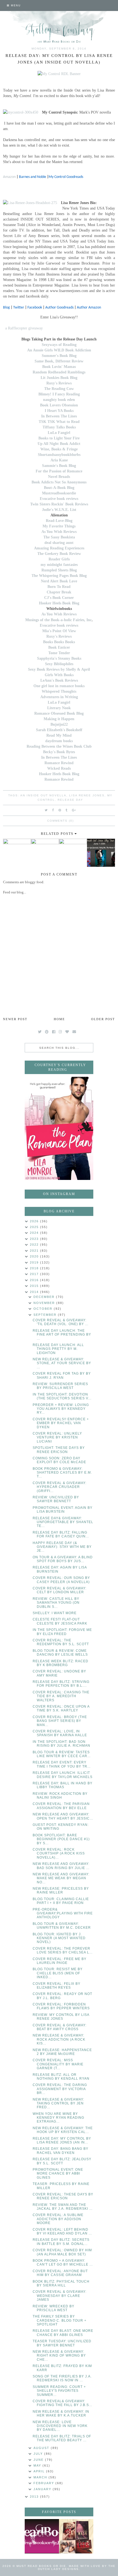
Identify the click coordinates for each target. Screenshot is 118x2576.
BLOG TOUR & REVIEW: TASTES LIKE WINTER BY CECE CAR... (62, 1754)
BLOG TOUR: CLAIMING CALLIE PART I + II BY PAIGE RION (61, 1901)
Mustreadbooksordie (59, 493)
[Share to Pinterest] (60, 810)
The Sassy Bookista (59, 537)
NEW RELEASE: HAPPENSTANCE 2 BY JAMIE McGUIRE (62, 2052)
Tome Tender (59, 653)
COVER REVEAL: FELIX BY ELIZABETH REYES (57, 1986)
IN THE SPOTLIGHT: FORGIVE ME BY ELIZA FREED (62, 1632)
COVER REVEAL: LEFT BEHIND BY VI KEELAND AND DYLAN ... (62, 2231)
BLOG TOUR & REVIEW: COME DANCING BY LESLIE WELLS (60, 1653)
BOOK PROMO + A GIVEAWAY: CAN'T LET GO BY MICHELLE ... (63, 2263)
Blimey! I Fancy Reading (59, 394)
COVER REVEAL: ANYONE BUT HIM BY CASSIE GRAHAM (60, 2273)
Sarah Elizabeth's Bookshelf (59, 730)
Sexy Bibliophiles (59, 664)
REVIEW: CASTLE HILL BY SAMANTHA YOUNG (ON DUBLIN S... (56, 1603)
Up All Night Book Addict (59, 444)
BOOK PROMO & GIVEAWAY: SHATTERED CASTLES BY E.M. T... (62, 1473)
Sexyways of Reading (59, 345)
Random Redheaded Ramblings (59, 372)
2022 (35, 1245)
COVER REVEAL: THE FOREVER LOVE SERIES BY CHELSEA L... (63, 1950)
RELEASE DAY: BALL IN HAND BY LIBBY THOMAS (63, 1785)
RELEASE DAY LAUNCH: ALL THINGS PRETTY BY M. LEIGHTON (58, 1349)
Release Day (70, 800)
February (44, 2483)
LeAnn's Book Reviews (59, 680)
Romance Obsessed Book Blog (59, 713)
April (40, 2471)
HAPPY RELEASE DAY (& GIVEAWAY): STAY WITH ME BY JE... (62, 1547)
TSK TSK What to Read (59, 422)
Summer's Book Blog (59, 356)
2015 (35, 1286)
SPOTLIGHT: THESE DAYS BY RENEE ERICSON (59, 1450)
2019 (35, 1262)
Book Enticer (59, 647)
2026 (35, 1221)
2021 (35, 1251)
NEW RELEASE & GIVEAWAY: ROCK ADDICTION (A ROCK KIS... (59, 2039)
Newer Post (15, 1019)
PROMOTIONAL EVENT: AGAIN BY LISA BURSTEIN (63, 1510)
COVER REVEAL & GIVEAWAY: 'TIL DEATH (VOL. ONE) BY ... (61, 1322)
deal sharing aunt (59, 543)
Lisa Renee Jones (87, 795)
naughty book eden (59, 400)
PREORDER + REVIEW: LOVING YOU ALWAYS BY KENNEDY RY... (61, 1409)
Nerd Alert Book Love (59, 581)
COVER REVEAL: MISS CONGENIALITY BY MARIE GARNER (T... (58, 2064)
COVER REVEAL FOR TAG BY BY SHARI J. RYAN (62, 1375)
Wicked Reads (59, 768)
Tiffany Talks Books (59, 427)
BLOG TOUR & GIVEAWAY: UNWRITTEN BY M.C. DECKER (62, 1926)
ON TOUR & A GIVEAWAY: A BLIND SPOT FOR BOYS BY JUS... (63, 1559)
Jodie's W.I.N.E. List (59, 510)
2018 (35, 1268)
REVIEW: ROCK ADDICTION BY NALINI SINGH (60, 1796)
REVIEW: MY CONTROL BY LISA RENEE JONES (61, 2017)
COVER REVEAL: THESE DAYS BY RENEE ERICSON (63, 2196)
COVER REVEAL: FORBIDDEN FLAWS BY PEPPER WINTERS (61, 2006)
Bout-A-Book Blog (59, 488)
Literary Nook (59, 708)
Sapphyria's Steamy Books (59, 658)
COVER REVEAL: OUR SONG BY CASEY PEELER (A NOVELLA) (61, 1580)
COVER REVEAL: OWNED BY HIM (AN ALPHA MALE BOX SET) (62, 2252)
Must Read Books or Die (41, 2566)
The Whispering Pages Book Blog (59, 576)
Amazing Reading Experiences (59, 548)
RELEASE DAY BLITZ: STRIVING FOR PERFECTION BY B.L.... (61, 1684)
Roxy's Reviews (59, 383)
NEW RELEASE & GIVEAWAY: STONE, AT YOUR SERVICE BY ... (62, 1363)
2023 (35, 1239)
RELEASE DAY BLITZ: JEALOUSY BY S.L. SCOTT (62, 2161)
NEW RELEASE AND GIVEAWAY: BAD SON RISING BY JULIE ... (61, 1866)
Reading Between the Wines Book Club (59, 746)
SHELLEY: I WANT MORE (55, 1613)
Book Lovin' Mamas (59, 367)
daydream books (59, 741)
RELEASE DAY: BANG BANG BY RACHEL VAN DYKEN (61, 2151)
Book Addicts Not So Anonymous (59, 482)
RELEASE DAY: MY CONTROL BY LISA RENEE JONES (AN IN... (62, 2140)
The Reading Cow (59, 389)
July (39, 2454)
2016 (35, 1280)
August (42, 2448)
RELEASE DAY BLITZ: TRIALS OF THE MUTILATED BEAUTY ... (62, 2438)
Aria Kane (59, 460)
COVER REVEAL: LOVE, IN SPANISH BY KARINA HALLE (60, 1733)
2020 (35, 1256)
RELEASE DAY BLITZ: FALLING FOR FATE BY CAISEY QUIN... (61, 1534)
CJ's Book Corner (59, 598)
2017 (35, 1274)
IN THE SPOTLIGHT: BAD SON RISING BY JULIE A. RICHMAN (61, 1744)
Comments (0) (61, 821)
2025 (35, 1227)
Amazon (9, 177)
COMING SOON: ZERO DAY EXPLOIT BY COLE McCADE (59, 1460)
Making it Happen (59, 719)
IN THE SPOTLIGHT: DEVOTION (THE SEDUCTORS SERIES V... (62, 1396)
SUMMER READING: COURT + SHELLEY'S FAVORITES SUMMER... (59, 2391)
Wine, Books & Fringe (59, 449)
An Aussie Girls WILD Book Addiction (59, 350)
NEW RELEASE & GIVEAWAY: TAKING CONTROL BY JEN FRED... (58, 2103)
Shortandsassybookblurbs (59, 455)
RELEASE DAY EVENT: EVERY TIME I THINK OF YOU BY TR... (62, 1764)
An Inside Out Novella (43, 795)
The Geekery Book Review (59, 554)
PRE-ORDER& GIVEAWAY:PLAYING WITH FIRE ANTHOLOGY (63, 1913)
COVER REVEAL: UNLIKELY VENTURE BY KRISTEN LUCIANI (57, 1437)
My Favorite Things (59, 526)
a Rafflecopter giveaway (24, 328)
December (45, 1297)
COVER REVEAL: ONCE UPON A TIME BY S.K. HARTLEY (61, 1708)
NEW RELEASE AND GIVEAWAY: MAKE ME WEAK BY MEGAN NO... (61, 1878)
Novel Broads (59, 477)
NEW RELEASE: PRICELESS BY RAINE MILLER (61, 1890)
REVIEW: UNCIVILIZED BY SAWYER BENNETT (56, 1499)
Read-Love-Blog (59, 521)
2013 (35, 2497)
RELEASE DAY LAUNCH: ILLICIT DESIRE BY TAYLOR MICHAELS (63, 1775)
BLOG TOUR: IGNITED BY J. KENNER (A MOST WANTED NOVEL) (59, 1938)
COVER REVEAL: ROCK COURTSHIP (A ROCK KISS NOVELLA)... (59, 1853)
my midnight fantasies (59, 565)
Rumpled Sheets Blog (59, 570)
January (43, 2489)
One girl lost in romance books (59, 686)
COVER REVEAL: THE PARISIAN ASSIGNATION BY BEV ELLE (61, 1806)
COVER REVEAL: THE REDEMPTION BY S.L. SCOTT (61, 1642)
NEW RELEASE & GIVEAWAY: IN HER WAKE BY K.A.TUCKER (61, 2413)
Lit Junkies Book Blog (59, 378)
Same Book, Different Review (59, 361)
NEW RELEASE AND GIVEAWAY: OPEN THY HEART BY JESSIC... (63, 1816)
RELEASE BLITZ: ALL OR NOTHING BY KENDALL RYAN (61, 2077)
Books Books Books (59, 642)
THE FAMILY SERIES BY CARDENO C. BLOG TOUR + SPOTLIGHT (60, 2320)
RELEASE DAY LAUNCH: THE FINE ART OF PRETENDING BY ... (62, 1335)
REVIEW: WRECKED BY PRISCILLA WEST (54, 2308)
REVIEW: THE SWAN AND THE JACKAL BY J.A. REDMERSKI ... (63, 2207)
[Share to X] (46, 810)
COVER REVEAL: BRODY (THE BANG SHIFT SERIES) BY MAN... (60, 1721)
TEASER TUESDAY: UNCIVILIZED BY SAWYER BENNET (62, 2343)
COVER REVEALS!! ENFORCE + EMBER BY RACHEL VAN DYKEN (61, 1423)
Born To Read (59, 587)
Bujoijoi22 (59, 724)
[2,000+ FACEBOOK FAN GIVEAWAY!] (42, 2536)
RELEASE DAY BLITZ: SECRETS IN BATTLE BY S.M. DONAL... (61, 2242)
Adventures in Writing (59, 697)
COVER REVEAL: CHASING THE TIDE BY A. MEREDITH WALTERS (61, 1696)
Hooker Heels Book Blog (59, 603)
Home (59, 1019)
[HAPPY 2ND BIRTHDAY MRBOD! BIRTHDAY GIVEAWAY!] (76, 2536)
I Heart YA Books (59, 411)
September (46, 1315)
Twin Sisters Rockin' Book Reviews (59, 504)
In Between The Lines (59, 416)
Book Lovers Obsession (59, 405)
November (45, 1303)
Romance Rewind (59, 763)
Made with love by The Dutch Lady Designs (77, 2567)
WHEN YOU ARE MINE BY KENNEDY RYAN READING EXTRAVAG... (58, 2118)
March (41, 2477)
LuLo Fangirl (59, 433)
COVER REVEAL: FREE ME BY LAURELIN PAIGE (60, 1961)
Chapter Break (59, 592)
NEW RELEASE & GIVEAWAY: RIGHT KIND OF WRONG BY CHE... (59, 2356)
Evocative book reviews (59, 499)
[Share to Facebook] (53, 810)
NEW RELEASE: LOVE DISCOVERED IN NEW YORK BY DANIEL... (60, 2426)
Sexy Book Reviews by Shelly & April (59, 669)
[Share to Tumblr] (67, 810)
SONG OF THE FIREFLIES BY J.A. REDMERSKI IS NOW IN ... (62, 2378)
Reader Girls (59, 559)
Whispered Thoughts (59, 691)
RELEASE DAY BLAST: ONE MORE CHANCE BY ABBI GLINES (63, 2333)
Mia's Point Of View (59, 631)
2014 (35, 1292)
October (44, 1309)
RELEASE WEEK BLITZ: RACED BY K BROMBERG (61, 1663)
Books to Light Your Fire (59, 438)
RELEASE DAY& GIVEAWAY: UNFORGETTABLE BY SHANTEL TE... (63, 1522)
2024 (35, 1233)
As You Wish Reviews (59, 532)
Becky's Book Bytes (59, 752)
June (39, 2460)
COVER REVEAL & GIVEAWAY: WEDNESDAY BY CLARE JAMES (60, 2296)
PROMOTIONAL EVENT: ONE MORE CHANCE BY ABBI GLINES (58, 2174)
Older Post (103, 1019)
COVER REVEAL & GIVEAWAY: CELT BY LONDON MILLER (60, 1590)
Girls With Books (59, 675)
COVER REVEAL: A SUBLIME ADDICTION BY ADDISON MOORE (58, 2219)
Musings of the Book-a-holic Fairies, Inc (58, 620)
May (38, 2465)
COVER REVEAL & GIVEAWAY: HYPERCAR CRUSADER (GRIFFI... (60, 1487)
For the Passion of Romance (59, 471)
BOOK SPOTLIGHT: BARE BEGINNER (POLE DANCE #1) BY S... (61, 1839)
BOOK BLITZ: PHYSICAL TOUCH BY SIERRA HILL (61, 2283)
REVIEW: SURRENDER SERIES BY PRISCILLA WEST (60, 1386)
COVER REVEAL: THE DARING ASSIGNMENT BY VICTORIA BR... (60, 2089)
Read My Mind (59, 735)
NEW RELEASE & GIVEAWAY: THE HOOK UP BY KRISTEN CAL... (63, 2130)
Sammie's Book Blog (59, 466)
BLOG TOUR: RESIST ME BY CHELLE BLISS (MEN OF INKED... (58, 1973)
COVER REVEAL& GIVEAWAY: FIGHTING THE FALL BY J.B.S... (62, 2403)
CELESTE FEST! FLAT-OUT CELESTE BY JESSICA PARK (60, 1621)
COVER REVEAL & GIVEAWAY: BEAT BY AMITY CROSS (60, 2027)
